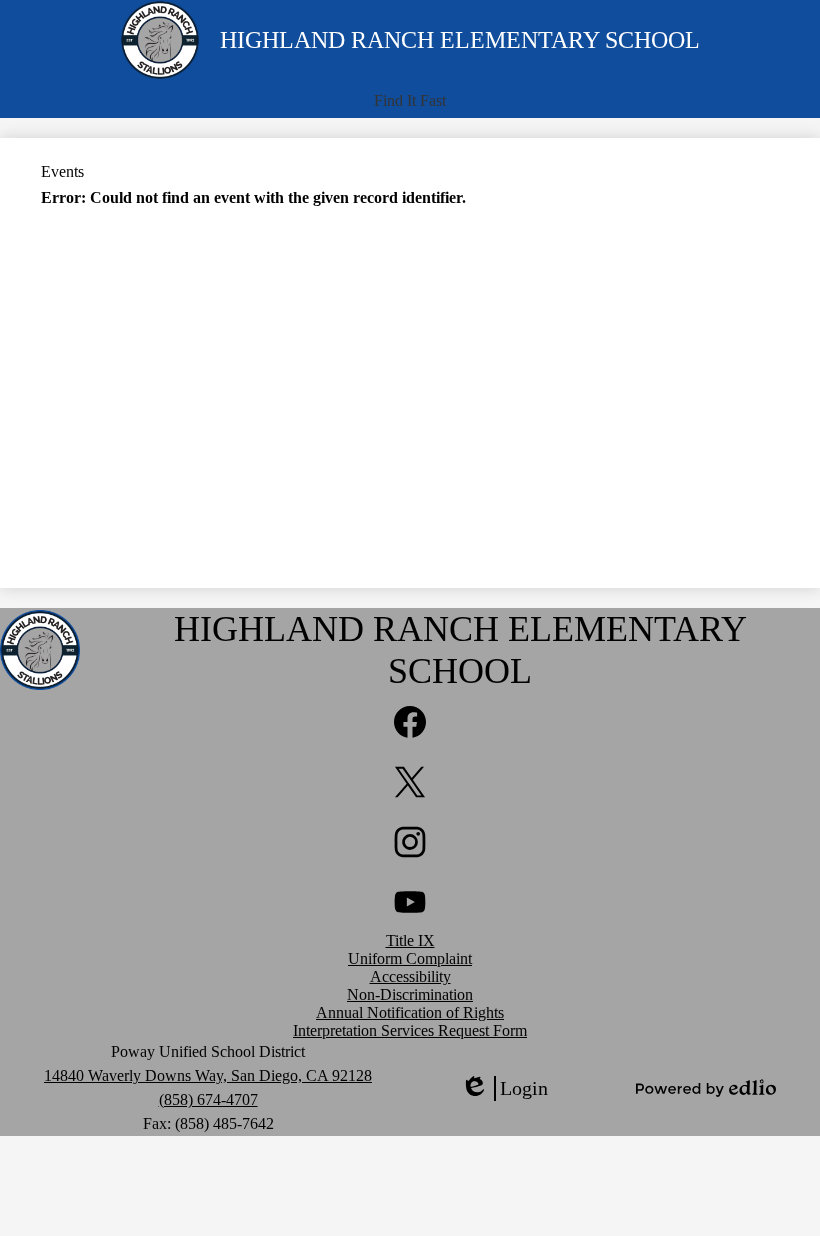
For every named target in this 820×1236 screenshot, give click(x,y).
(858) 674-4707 (208, 1099)
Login (504, 1089)
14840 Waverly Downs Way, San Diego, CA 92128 (208, 1075)
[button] (410, 101)
